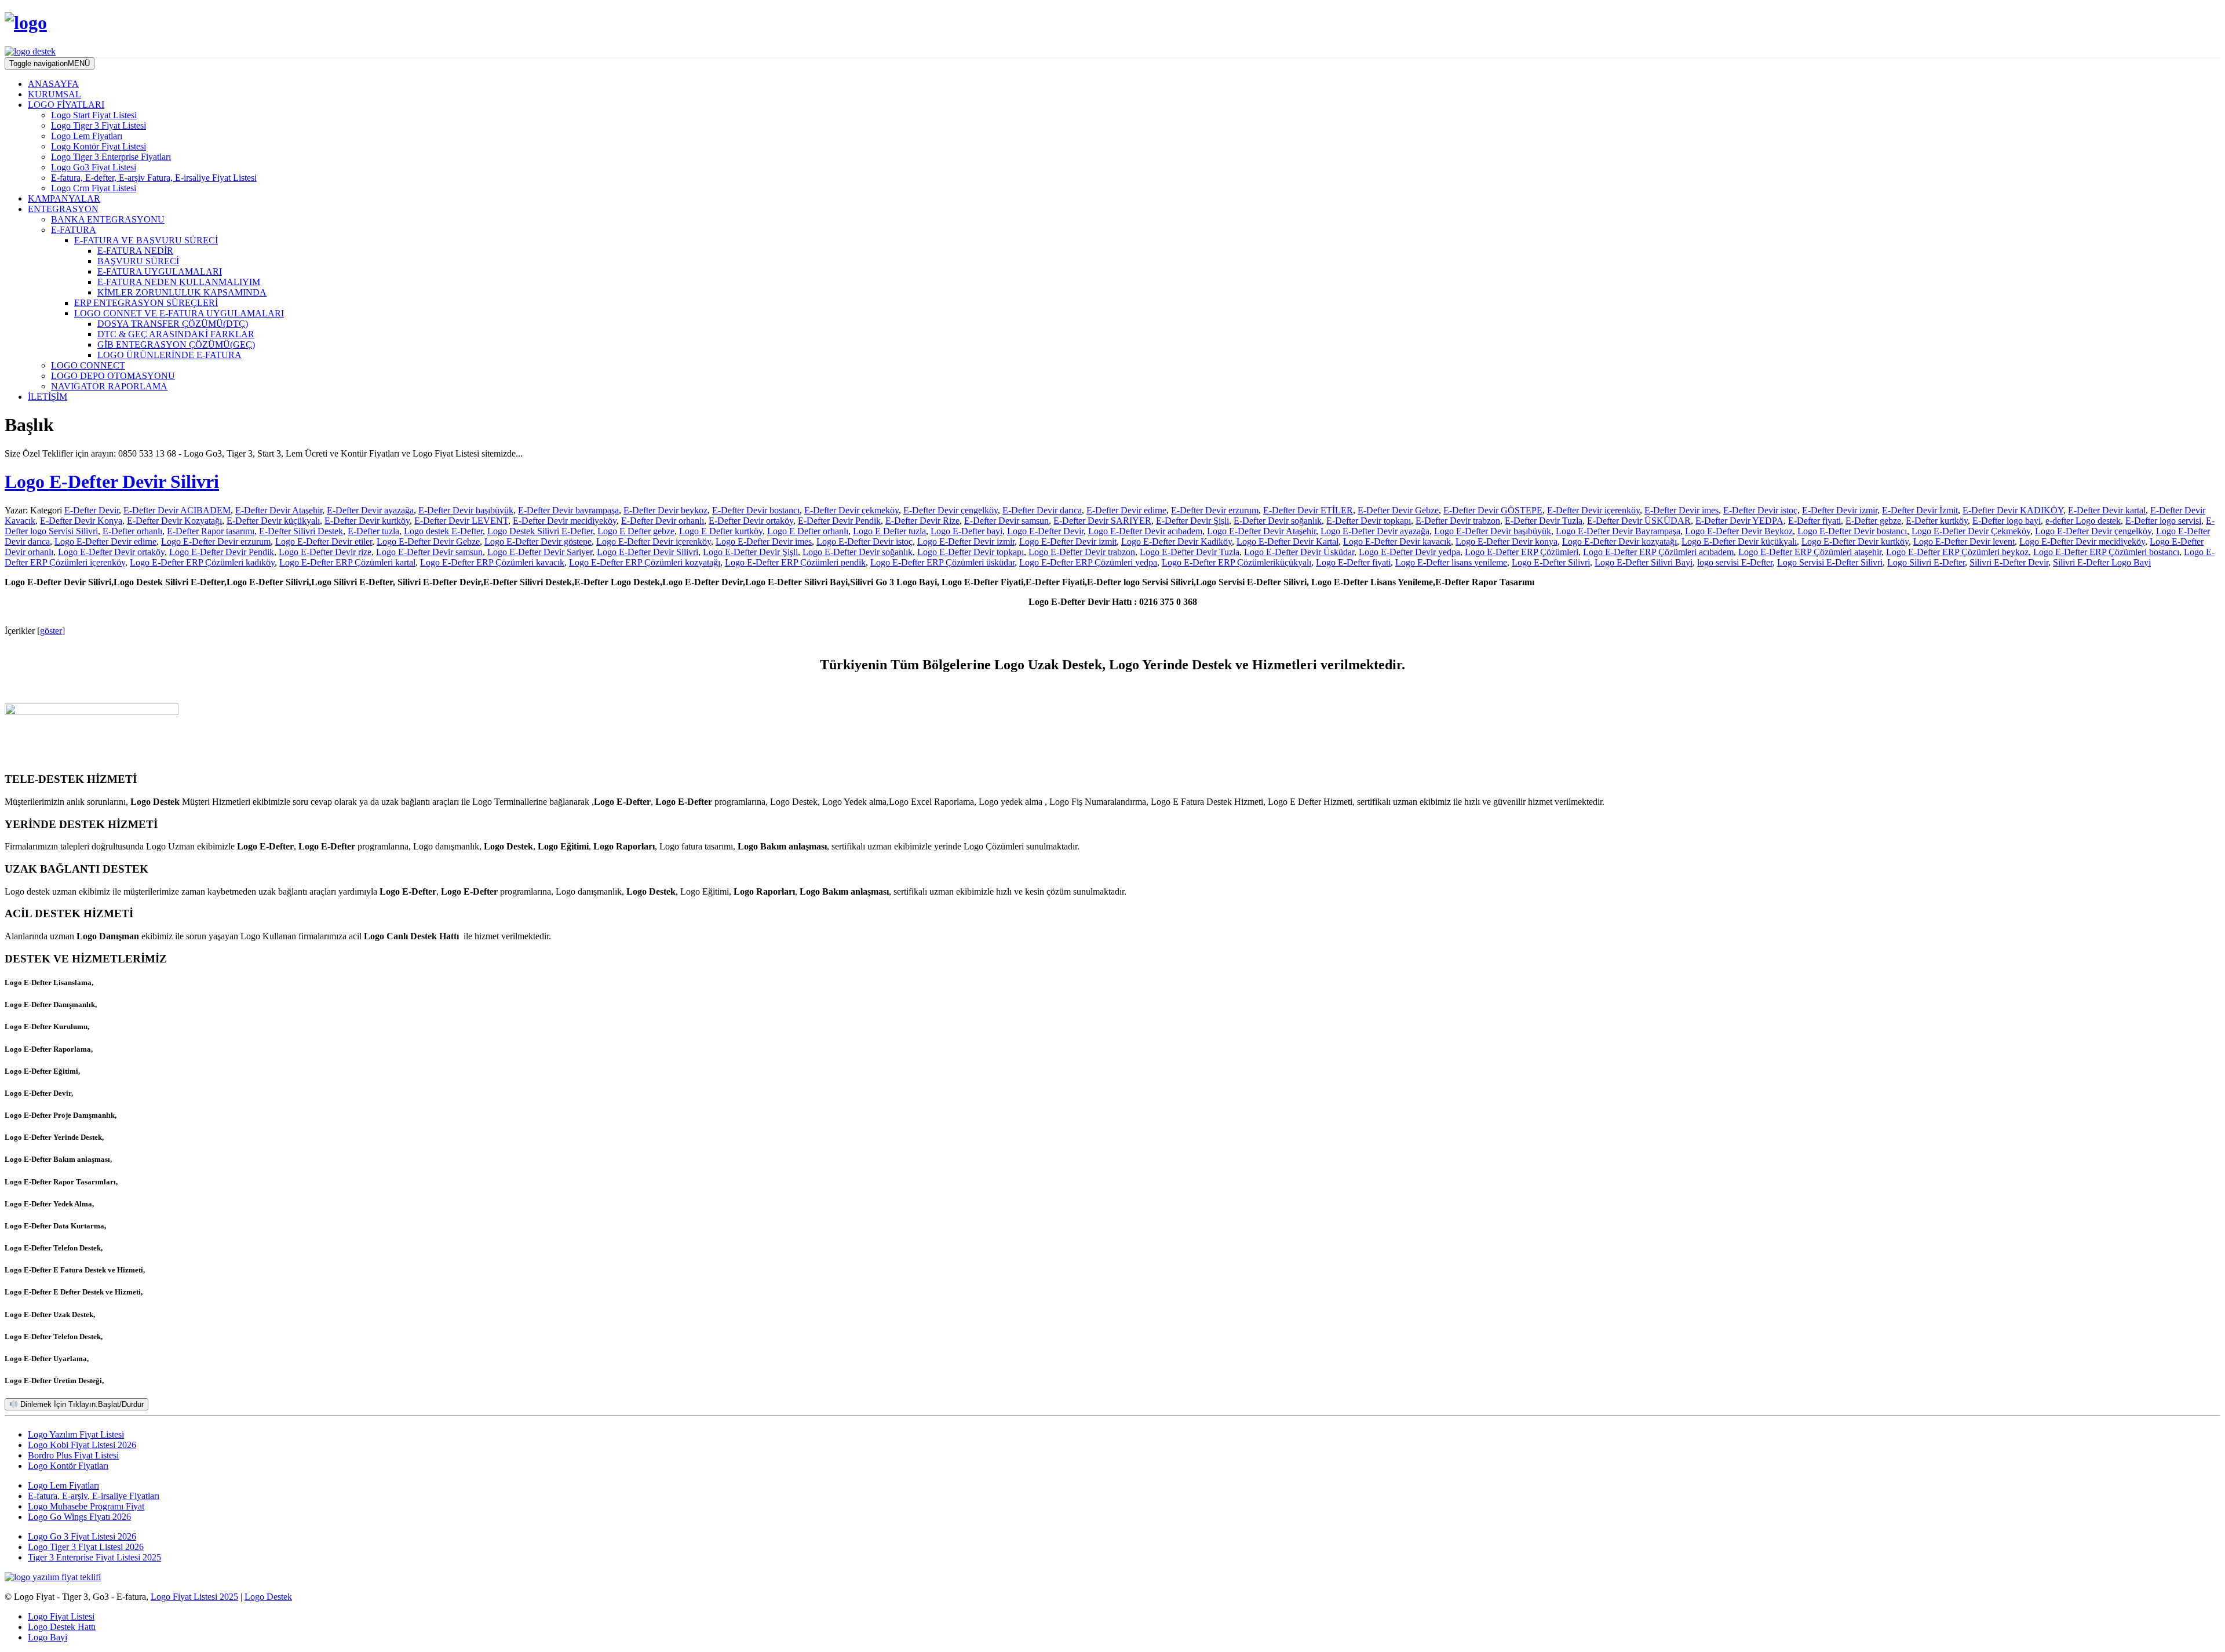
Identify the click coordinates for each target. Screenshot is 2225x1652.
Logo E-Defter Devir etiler (324, 541)
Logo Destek (268, 1597)
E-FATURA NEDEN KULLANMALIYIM (179, 282)
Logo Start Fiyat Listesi (94, 115)
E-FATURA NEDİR (135, 251)
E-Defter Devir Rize (922, 521)
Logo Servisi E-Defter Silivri (1830, 562)
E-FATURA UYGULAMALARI (160, 271)
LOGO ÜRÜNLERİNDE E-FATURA (169, 355)
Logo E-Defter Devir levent (1964, 541)
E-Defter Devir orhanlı (663, 521)
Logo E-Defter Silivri (1551, 562)
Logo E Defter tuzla (889, 531)
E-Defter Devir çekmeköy (851, 510)
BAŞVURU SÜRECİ (138, 261)
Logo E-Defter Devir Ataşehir (1261, 531)
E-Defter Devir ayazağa (370, 510)
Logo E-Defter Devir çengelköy (2093, 531)
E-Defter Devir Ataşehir (279, 510)
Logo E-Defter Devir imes (764, 541)
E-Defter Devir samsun (1006, 521)
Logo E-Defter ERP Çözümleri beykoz (1957, 552)
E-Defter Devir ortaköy (751, 521)
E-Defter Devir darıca (1042, 510)
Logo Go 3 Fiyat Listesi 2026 (82, 1536)
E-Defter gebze (1873, 521)
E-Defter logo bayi (2007, 521)
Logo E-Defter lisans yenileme (1451, 562)
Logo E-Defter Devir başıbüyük (1493, 531)
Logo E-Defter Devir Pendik (222, 552)
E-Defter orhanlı (132, 531)
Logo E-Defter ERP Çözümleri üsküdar (942, 562)
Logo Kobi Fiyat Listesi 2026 (82, 1445)
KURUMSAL (54, 94)
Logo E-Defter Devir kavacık (1397, 541)
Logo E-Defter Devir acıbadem (1145, 531)
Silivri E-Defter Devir (2009, 562)
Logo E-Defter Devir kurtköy (1855, 541)
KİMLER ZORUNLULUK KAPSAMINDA (182, 292)
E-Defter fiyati (1814, 521)
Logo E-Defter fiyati (1353, 562)
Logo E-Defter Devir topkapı (971, 552)
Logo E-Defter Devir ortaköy (111, 552)
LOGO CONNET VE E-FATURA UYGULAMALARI (179, 313)
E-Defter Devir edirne (1126, 510)
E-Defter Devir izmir (1840, 510)
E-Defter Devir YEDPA (1739, 521)
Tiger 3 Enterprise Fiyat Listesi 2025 (94, 1557)
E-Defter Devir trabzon (1458, 521)
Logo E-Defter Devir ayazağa (1375, 531)
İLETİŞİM (48, 397)
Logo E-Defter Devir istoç (865, 541)
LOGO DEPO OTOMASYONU (113, 376)
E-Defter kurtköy (1937, 521)
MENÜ (50, 63)
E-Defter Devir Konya (81, 521)
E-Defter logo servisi (2163, 521)
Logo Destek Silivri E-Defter (540, 531)
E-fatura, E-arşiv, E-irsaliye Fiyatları (94, 1496)
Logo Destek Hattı (62, 1627)
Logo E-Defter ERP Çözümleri (1522, 552)
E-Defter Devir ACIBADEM (177, 510)
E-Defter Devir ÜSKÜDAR (1639, 521)
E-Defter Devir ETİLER (1308, 510)
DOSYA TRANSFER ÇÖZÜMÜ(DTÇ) (173, 324)
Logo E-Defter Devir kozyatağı (1619, 541)
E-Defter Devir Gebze (1398, 510)
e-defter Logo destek (2083, 521)
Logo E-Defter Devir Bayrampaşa (1618, 531)
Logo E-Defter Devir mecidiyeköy (2082, 541)
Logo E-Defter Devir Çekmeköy (1971, 531)
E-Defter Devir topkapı (1369, 521)
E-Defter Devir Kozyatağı (174, 521)
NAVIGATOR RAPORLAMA (109, 386)
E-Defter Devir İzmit (1920, 510)
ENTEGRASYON (63, 209)
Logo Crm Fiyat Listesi (94, 188)
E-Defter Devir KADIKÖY (2013, 510)
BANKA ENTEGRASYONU (108, 219)
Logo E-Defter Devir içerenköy (654, 541)
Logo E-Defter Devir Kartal (1287, 541)
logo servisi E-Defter (1735, 562)
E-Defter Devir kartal (2107, 510)
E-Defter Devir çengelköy (951, 510)
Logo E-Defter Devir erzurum (216, 541)
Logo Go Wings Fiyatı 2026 (79, 1517)
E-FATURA (74, 230)
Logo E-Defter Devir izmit (1068, 541)
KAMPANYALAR (64, 198)
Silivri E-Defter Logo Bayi (2102, 562)
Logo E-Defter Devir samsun (429, 552)
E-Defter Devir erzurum (1215, 510)
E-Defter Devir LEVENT (461, 521)
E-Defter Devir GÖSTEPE (1493, 510)
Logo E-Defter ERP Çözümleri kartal (347, 562)
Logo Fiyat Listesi (61, 1616)
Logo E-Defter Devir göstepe (538, 541)
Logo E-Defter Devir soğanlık (858, 552)
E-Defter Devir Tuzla (1544, 521)
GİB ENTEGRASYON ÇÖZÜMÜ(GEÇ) (176, 344)
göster (51, 631)
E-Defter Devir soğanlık (1278, 521)
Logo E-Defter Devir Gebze (428, 541)
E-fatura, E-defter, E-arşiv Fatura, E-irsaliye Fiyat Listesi (154, 178)
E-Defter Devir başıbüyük (466, 510)
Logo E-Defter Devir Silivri (112, 482)
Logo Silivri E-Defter (1926, 562)
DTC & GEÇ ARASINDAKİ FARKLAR (176, 334)
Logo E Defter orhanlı (808, 531)
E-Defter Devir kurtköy (367, 521)
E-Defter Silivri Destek (301, 531)
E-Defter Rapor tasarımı (211, 531)
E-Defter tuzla (373, 531)
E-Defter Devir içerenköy (1593, 510)
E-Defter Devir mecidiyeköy (565, 521)
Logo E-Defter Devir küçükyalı (1739, 541)
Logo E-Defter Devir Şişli (750, 552)
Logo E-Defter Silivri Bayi (1644, 562)
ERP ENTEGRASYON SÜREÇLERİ (146, 303)
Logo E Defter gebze (636, 531)
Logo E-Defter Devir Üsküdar (1299, 552)
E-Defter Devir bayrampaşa (568, 510)
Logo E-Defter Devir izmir (966, 541)
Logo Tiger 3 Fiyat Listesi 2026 (86, 1547)
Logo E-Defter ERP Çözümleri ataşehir (1810, 552)
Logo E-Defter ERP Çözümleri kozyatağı (645, 562)
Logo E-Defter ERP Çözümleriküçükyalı (1236, 562)
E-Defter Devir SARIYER (1102, 521)
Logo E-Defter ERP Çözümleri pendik (795, 562)
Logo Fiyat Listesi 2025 (194, 1597)
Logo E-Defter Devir (1045, 531)
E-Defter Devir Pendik (839, 521)
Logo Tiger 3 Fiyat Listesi (99, 125)
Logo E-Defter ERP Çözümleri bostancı (2106, 552)
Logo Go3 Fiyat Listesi (94, 167)
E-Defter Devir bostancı (756, 510)
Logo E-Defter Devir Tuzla (1190, 552)
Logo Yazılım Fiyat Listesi (76, 1434)
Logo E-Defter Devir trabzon (1082, 552)
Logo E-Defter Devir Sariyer (540, 552)
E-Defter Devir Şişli (1192, 521)
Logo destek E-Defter (443, 531)
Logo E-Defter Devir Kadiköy (1177, 541)
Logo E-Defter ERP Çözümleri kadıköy (202, 562)
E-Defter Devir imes (1681, 510)
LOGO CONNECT (88, 365)
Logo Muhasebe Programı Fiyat (86, 1506)
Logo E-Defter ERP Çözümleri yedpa (1088, 562)
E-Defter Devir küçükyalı (273, 521)
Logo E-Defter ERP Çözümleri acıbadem (1658, 552)
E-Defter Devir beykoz (665, 510)
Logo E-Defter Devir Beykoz (1739, 531)
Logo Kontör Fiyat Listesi (99, 146)
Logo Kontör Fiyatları (68, 1466)
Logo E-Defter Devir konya (1507, 541)
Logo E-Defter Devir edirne (105, 541)
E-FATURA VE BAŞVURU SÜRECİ (146, 240)
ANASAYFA (53, 84)
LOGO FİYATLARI (66, 105)
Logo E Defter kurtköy (721, 531)
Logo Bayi (48, 1637)
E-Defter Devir (92, 510)
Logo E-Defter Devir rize (325, 552)
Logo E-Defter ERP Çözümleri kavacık (492, 562)
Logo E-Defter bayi (966, 531)
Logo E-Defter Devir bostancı (1852, 531)
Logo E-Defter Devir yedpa (1409, 552)
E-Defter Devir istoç (1760, 510)
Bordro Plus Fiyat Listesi (73, 1455)
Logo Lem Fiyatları (87, 136)
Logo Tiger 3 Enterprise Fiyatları (111, 157)
